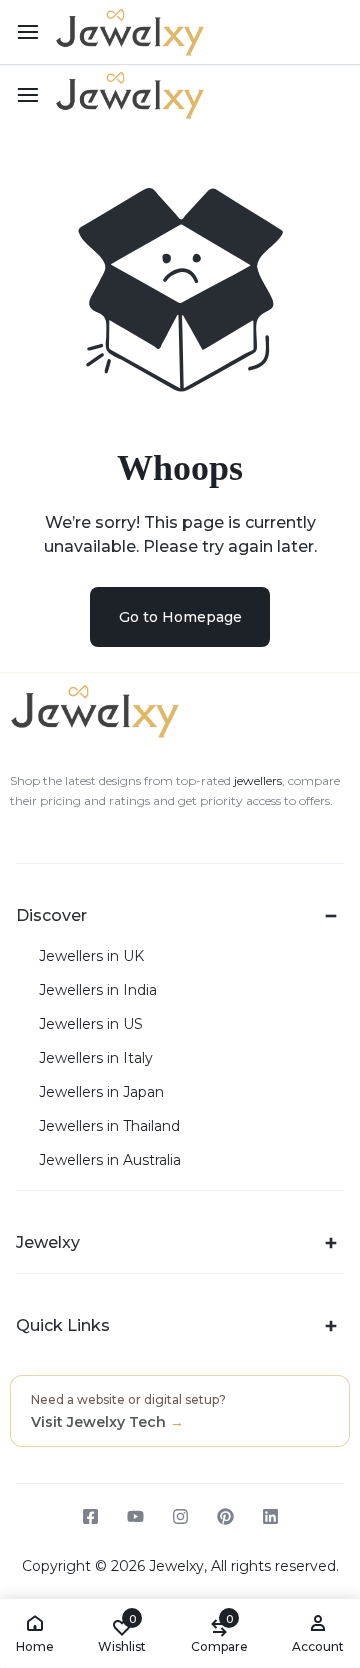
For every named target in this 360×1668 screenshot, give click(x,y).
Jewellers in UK (91, 956)
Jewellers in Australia (110, 1160)
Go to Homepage (180, 617)
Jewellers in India (98, 990)
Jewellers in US (91, 1024)
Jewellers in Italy (96, 1058)
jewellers (256, 780)
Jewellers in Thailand (109, 1126)
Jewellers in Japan (101, 1092)
